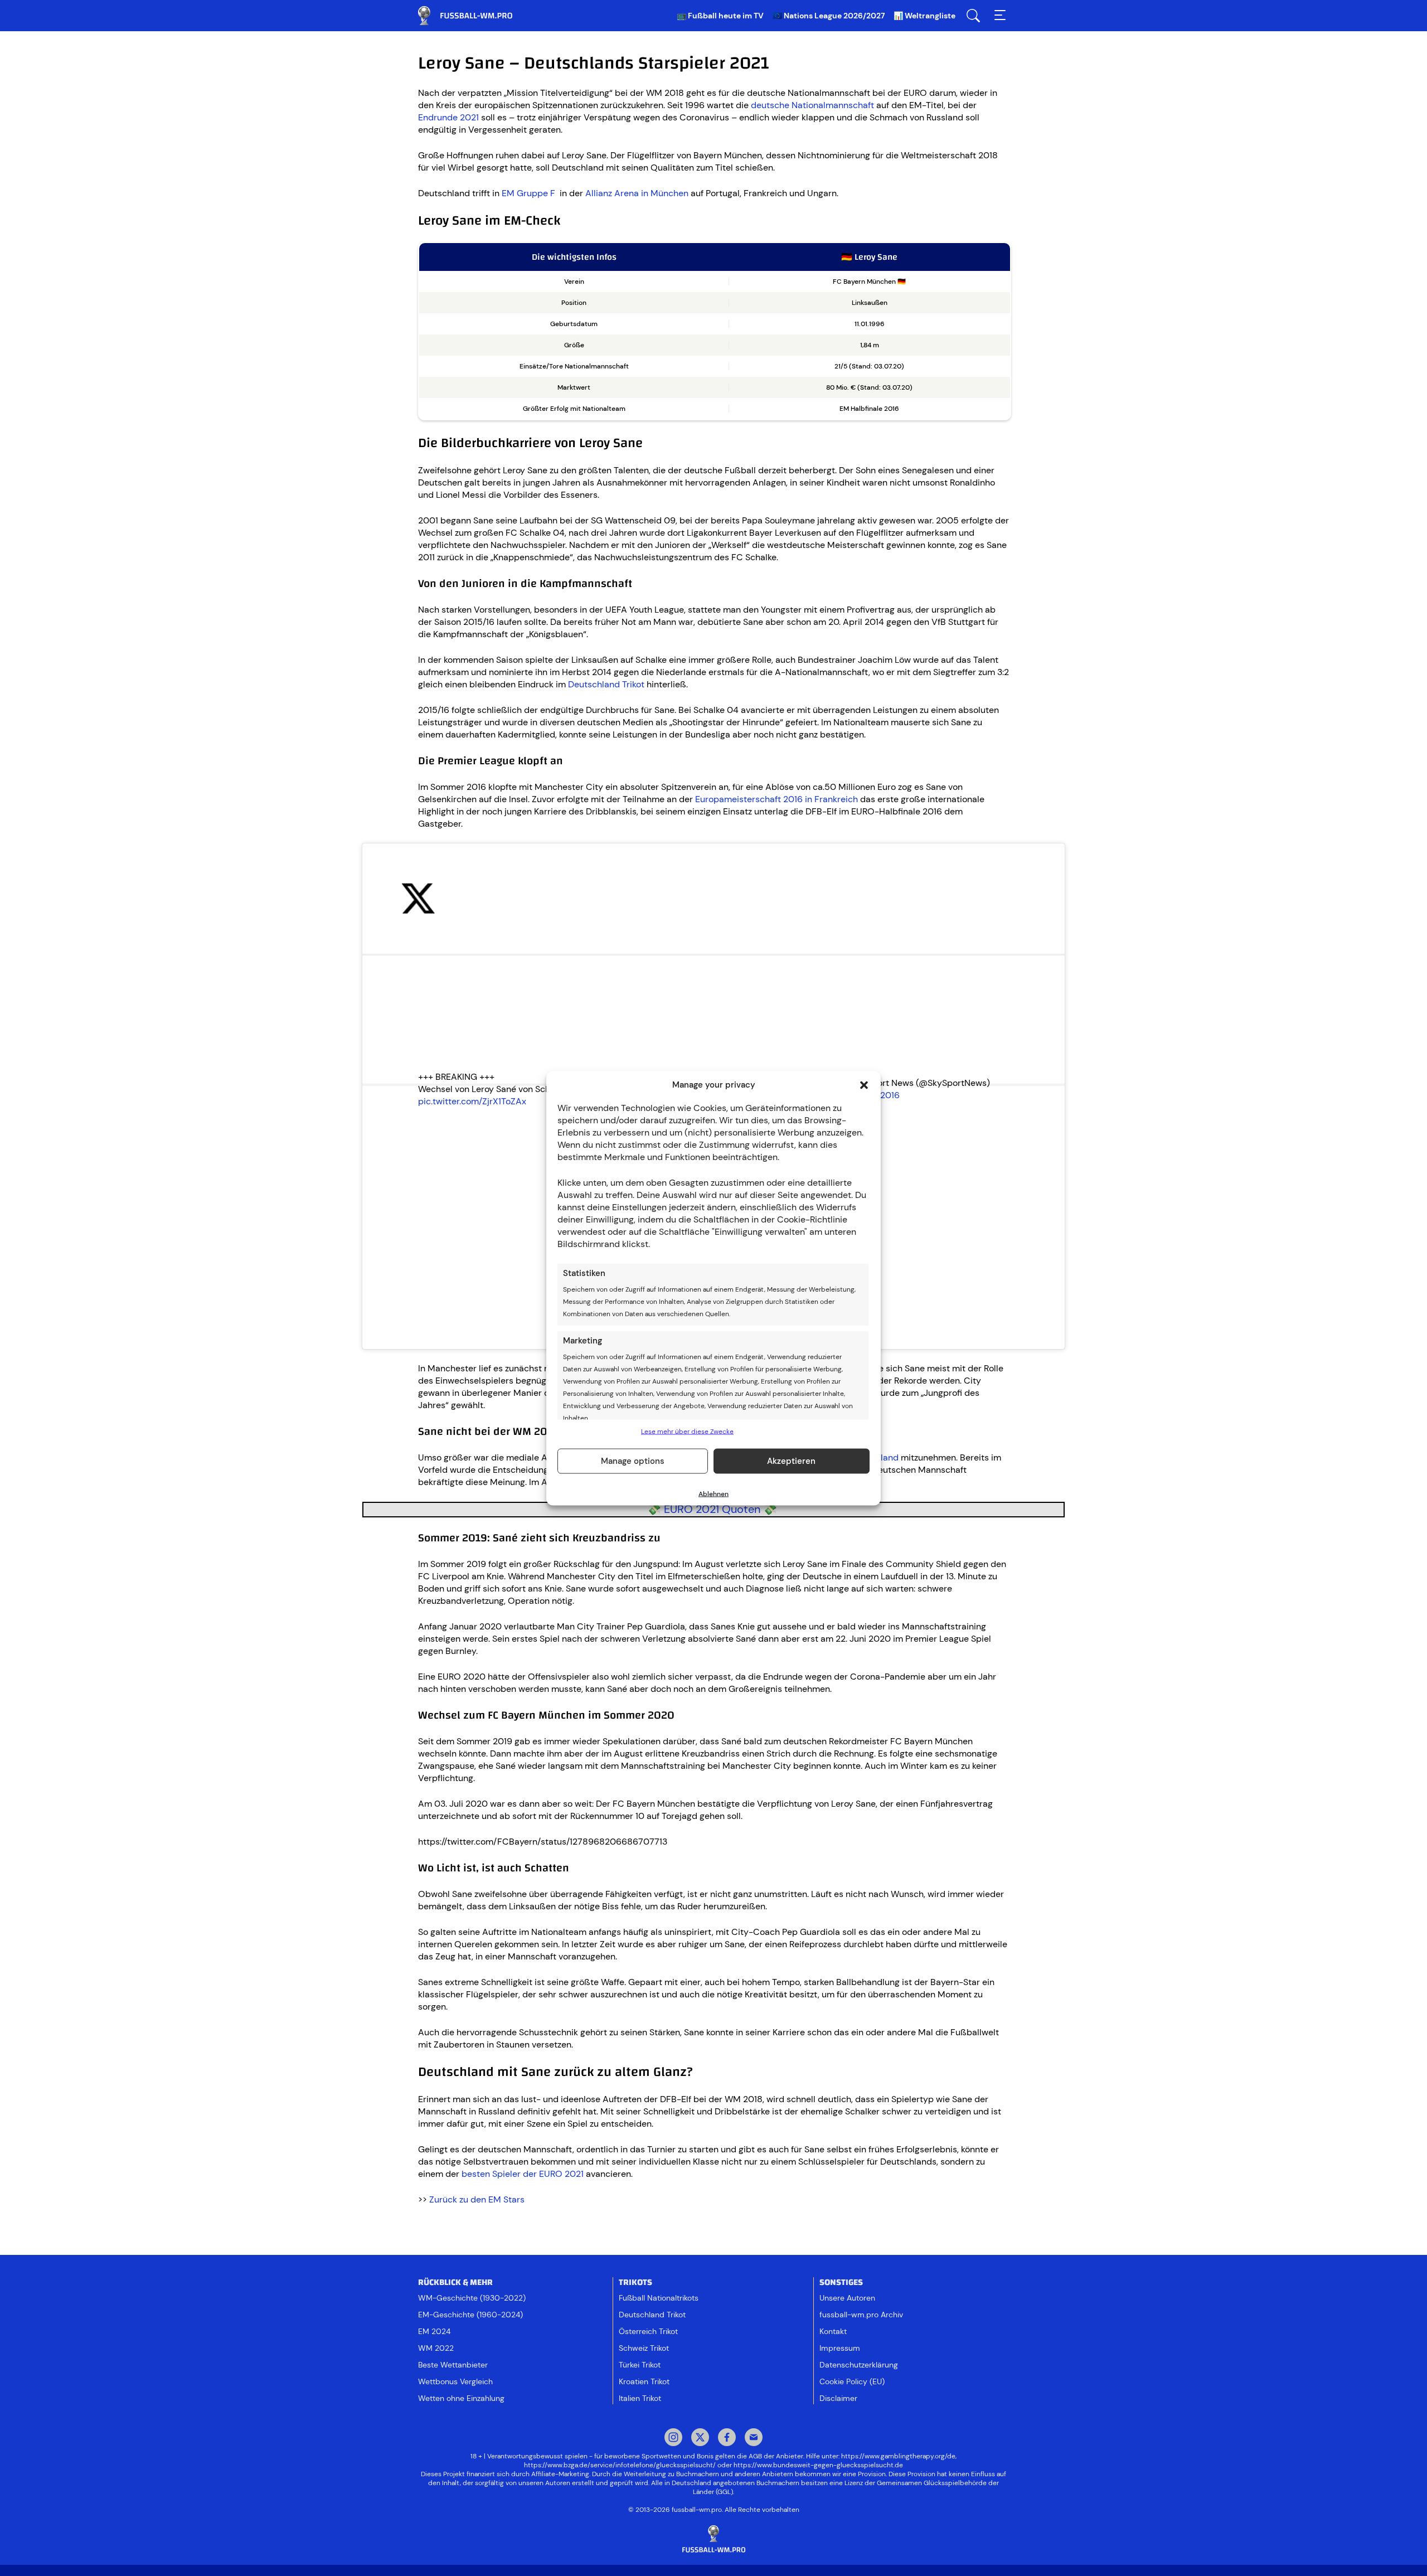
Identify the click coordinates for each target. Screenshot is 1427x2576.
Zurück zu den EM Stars (477, 2199)
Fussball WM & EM (474, 16)
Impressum (840, 2348)
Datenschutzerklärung (859, 2365)
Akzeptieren (791, 1461)
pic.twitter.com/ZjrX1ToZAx (472, 1101)
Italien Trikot (640, 2398)
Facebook (727, 2438)
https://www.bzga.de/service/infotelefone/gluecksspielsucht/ (620, 2465)
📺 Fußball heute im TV (720, 16)
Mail (754, 2438)
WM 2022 (436, 2348)
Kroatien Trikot (644, 2381)
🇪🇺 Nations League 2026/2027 (829, 16)
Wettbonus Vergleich (455, 2381)
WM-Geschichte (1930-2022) (472, 2298)
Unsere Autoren (847, 2298)
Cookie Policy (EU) (852, 2381)
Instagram (673, 2438)
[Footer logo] (713, 2539)
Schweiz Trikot (644, 2348)
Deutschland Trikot (606, 684)
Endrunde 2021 (448, 117)
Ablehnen (713, 1493)
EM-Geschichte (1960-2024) (470, 2315)
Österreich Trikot (648, 2331)
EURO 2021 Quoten (712, 1509)
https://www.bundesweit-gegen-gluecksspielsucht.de (818, 2465)
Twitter (700, 2438)
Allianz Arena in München (637, 193)
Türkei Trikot (640, 2365)
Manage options (633, 1461)
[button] (864, 1085)
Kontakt (833, 2331)
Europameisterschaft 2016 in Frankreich (776, 799)
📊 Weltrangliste (924, 16)
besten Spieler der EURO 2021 (523, 2174)
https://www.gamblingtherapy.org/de (898, 2456)
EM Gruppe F (531, 193)
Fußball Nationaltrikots (659, 2298)
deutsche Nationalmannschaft (814, 105)
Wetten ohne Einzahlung (461, 2398)
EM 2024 (434, 2331)
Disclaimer (838, 2398)
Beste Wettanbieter (453, 2365)
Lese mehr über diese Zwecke (687, 1431)
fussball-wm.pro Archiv (861, 2315)
